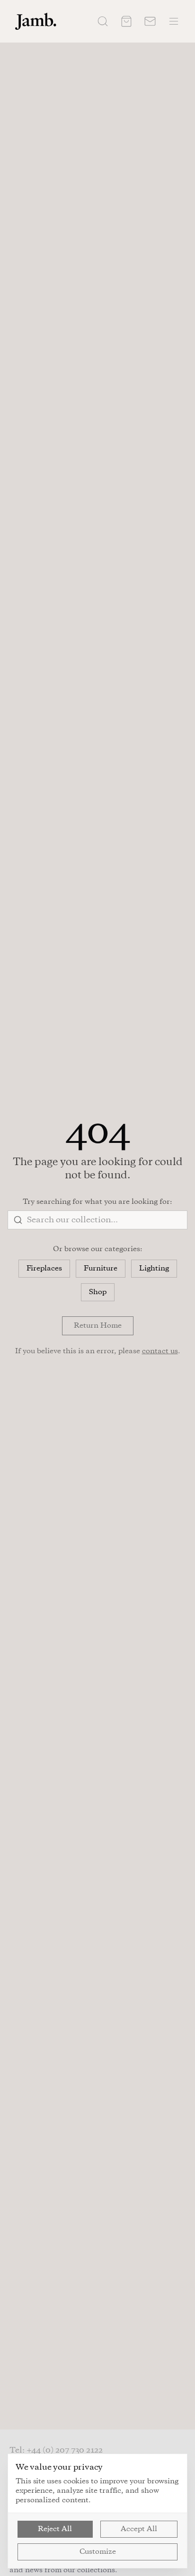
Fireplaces (44, 1269)
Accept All (139, 2529)
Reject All (55, 2529)
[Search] (103, 21)
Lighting (154, 1269)
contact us (160, 1351)
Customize (98, 2552)
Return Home (98, 1326)
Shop (98, 1292)
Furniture (101, 1269)
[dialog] (97, 2511)
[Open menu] (174, 21)
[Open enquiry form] (150, 21)
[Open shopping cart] (126, 21)
